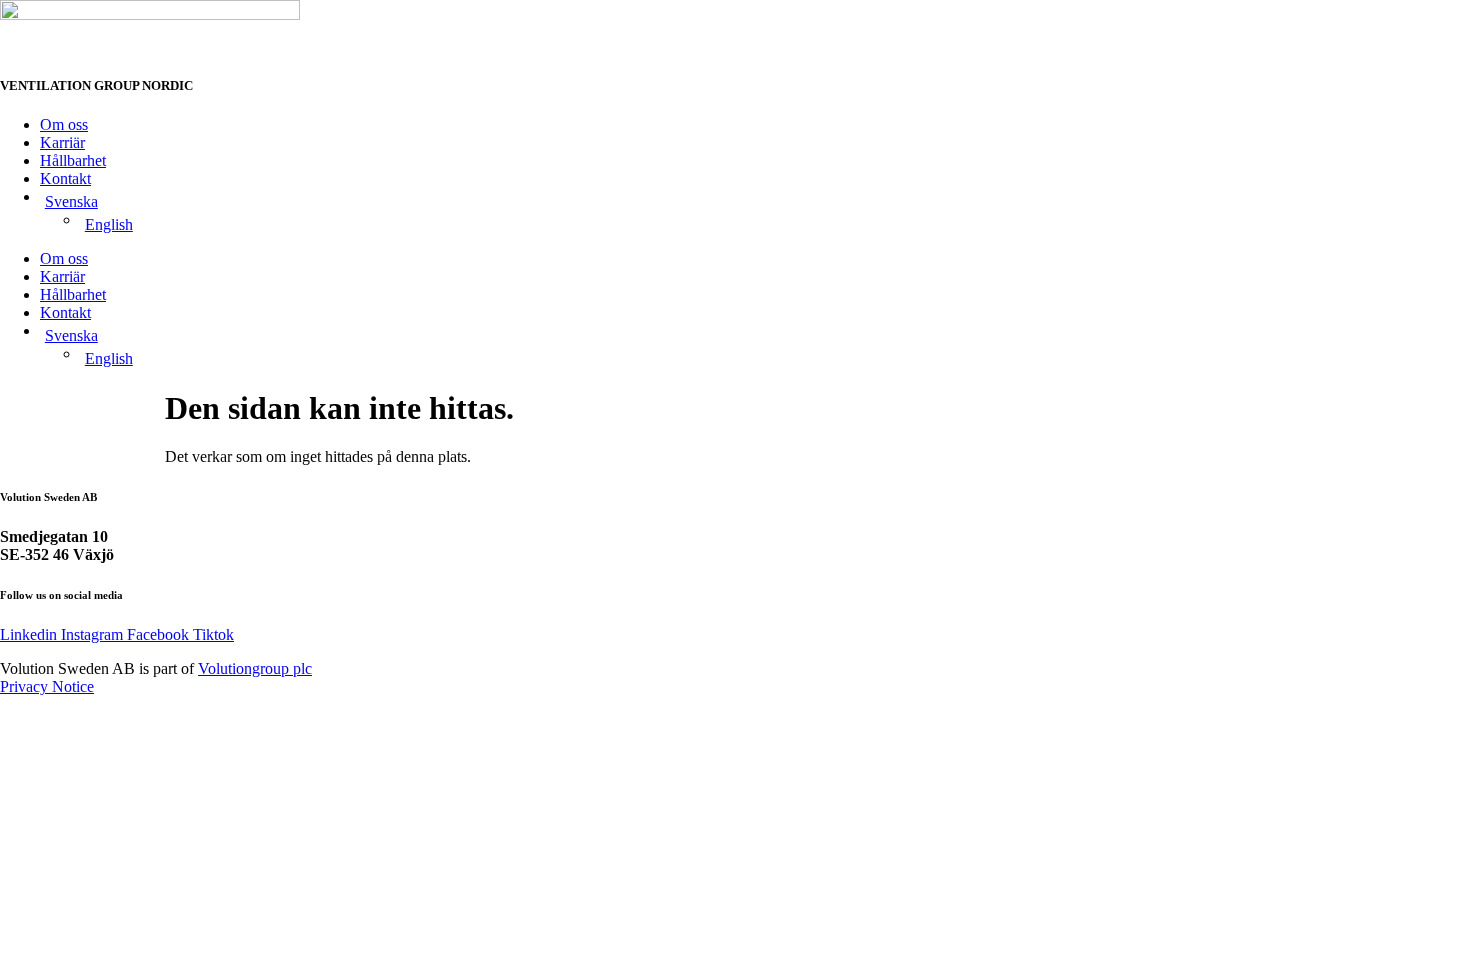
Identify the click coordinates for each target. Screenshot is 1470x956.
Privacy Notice (47, 686)
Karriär (62, 142)
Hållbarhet (73, 160)
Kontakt (65, 178)
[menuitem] (755, 202)
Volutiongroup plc (255, 668)
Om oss (64, 124)
